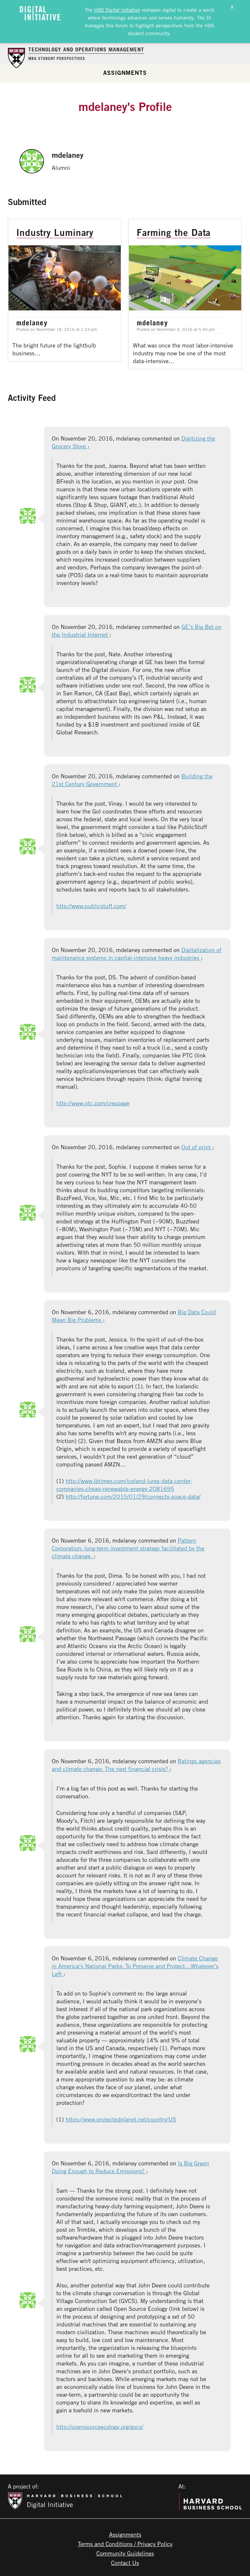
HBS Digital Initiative (117, 10)
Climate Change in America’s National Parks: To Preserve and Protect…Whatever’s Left (135, 1966)
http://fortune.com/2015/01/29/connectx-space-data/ (133, 1496)
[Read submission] (65, 290)
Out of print (197, 1147)
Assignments (125, 73)
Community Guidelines (125, 2553)
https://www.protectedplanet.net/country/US (121, 2119)
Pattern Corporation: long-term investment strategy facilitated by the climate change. (128, 1548)
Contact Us (125, 2563)
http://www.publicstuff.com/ (91, 906)
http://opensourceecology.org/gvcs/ (100, 2427)
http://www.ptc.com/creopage (93, 1103)
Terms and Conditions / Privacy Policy (125, 2544)
